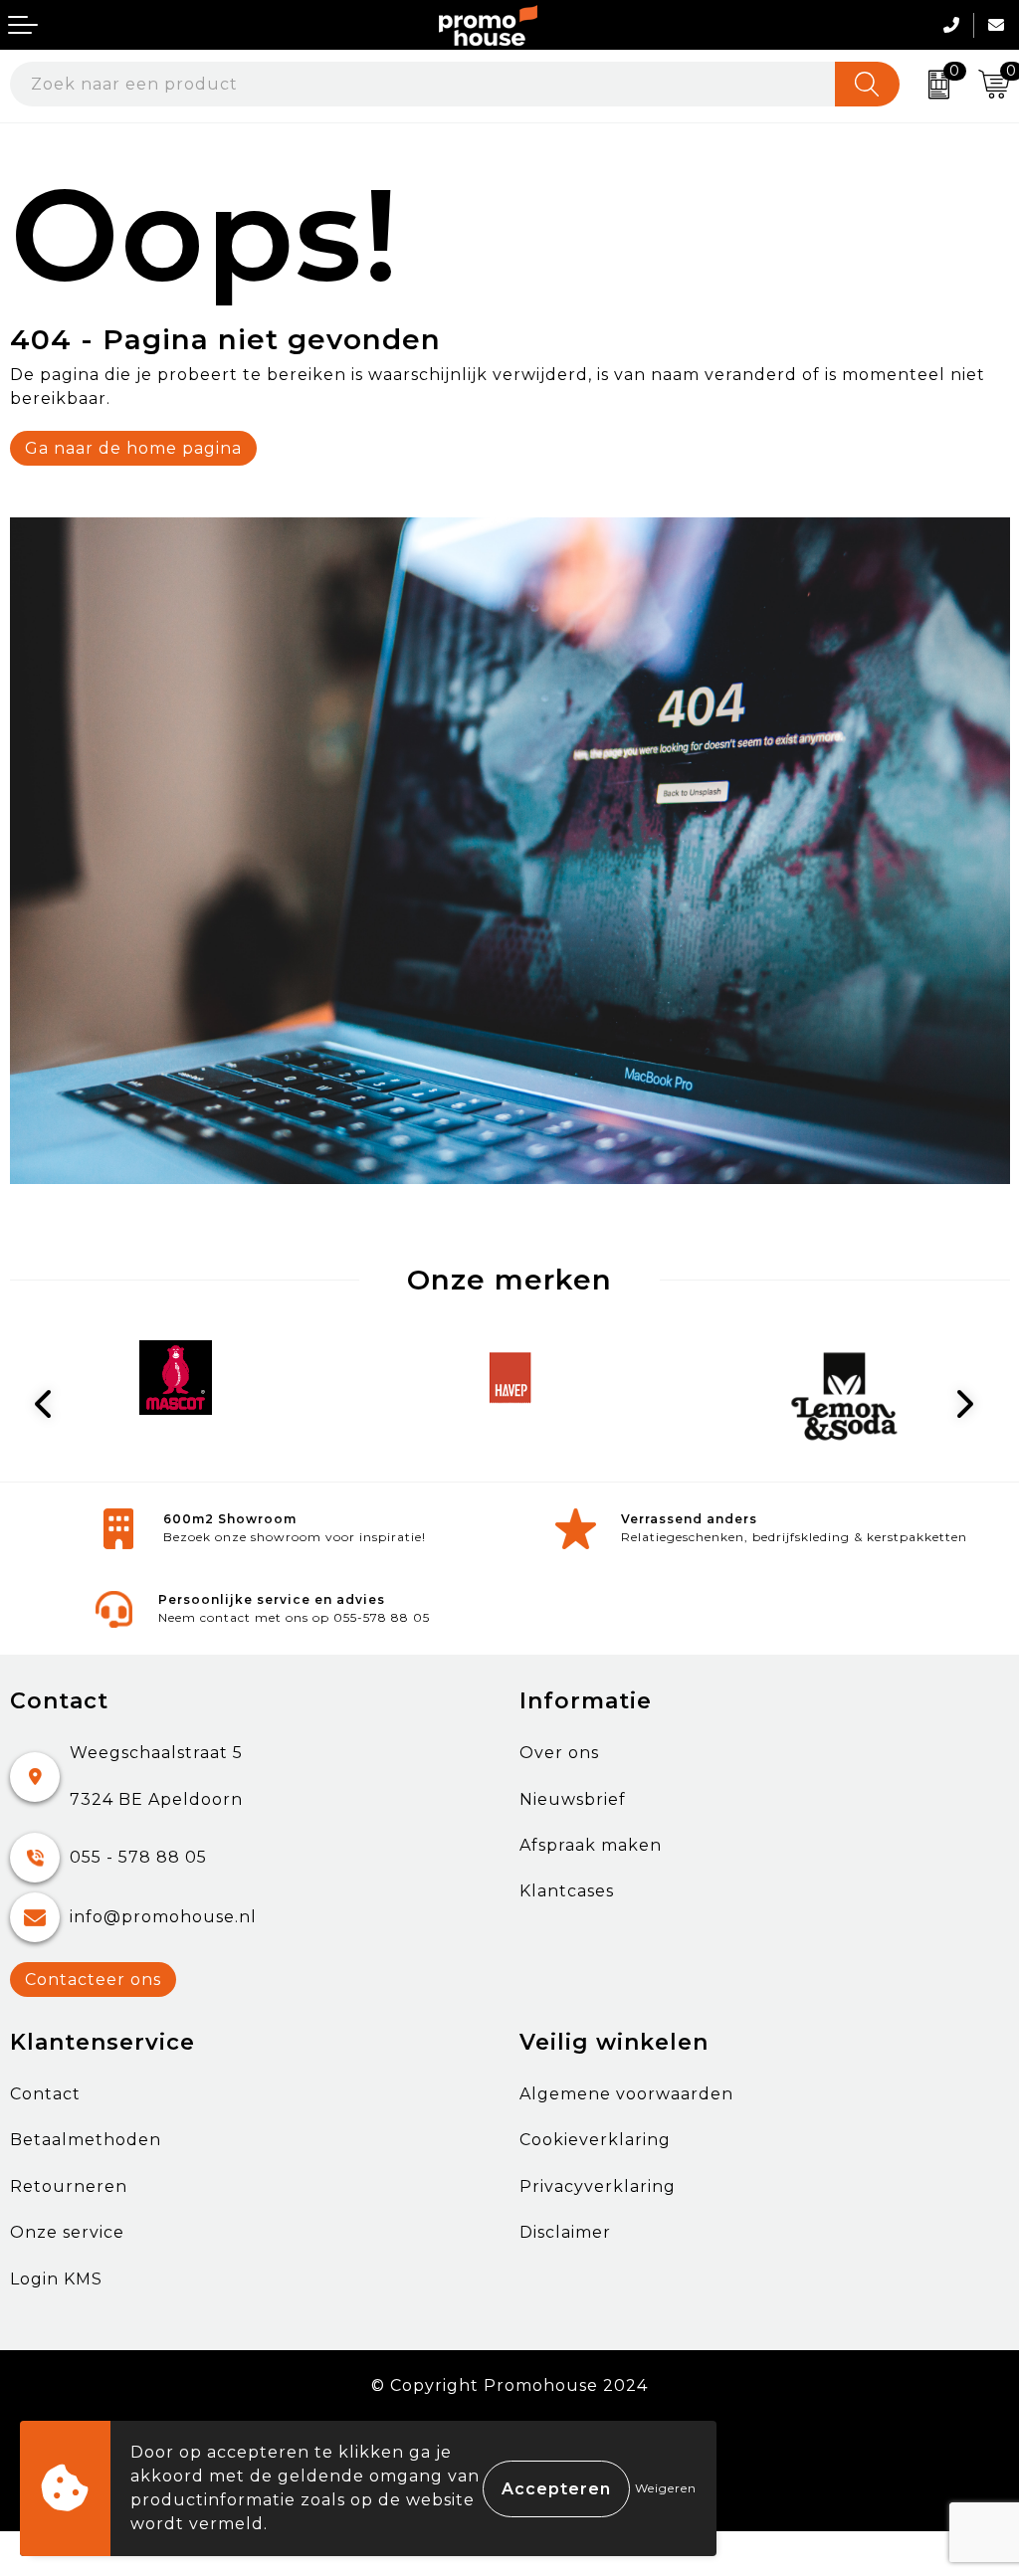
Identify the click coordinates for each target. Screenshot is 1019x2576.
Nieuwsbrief (573, 1799)
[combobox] (423, 84)
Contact (45, 2094)
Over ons (559, 1753)
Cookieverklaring (595, 2140)
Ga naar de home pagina (133, 448)
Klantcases (567, 1891)
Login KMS (56, 2279)
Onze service (67, 2232)
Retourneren (69, 2186)
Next (969, 1404)
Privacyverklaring (598, 2186)
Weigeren (666, 2488)
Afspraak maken (591, 1845)
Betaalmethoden (86, 2140)
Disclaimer (565, 2232)
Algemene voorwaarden (626, 2094)
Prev (51, 1404)
